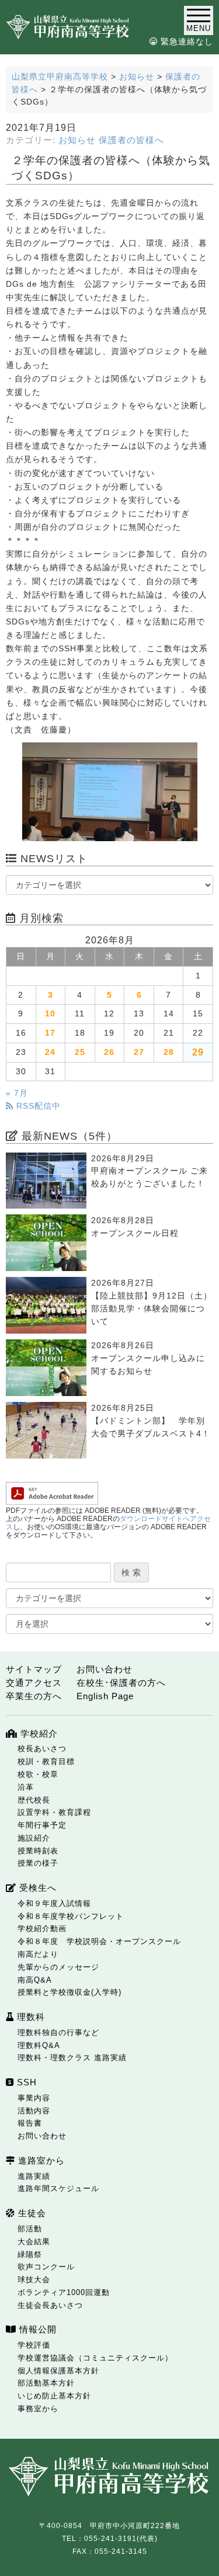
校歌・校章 (38, 1774)
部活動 (30, 2229)
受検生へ (36, 1888)
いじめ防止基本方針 (54, 2396)
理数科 (29, 2017)
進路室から (40, 2160)
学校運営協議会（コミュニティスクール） (95, 2358)
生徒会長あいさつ (50, 2305)
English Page (105, 1696)
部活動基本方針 (46, 2383)
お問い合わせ (105, 1669)
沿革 (26, 1787)
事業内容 (34, 2098)
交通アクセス (34, 1683)
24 (50, 1052)
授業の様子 (38, 1863)
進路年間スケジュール (58, 2188)
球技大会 (34, 2280)
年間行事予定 (42, 1825)
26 (109, 1052)
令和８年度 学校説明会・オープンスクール (99, 1941)
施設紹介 (34, 1838)
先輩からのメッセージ (58, 1967)
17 (50, 1033)
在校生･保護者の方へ (121, 1683)
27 (139, 1052)
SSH (25, 2082)
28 (169, 1052)
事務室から (38, 2409)
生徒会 (31, 2213)
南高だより (38, 1954)
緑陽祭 (30, 2254)
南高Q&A (35, 1980)
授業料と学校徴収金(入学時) (69, 1992)
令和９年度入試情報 (54, 1903)
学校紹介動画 (42, 1928)
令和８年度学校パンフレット (71, 1916)
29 (198, 1052)
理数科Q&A (39, 2045)
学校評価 (34, 2345)
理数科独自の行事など (58, 2032)
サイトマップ (34, 1669)
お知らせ (77, 140)
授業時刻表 (38, 1851)
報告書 (30, 2123)
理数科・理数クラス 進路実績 (72, 2058)
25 (80, 1052)
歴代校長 (34, 1800)
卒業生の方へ (34, 1696)
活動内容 (34, 2111)
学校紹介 (38, 1733)
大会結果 (34, 2242)
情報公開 (36, 2329)
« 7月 (17, 1093)
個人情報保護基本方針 (58, 2371)
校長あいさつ (42, 1749)
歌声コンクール (46, 2267)
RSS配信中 (37, 1106)
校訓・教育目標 (46, 1761)
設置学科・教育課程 (54, 1812)
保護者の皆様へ (131, 140)
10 (50, 1014)
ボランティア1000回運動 (64, 2292)
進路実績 (34, 2176)
